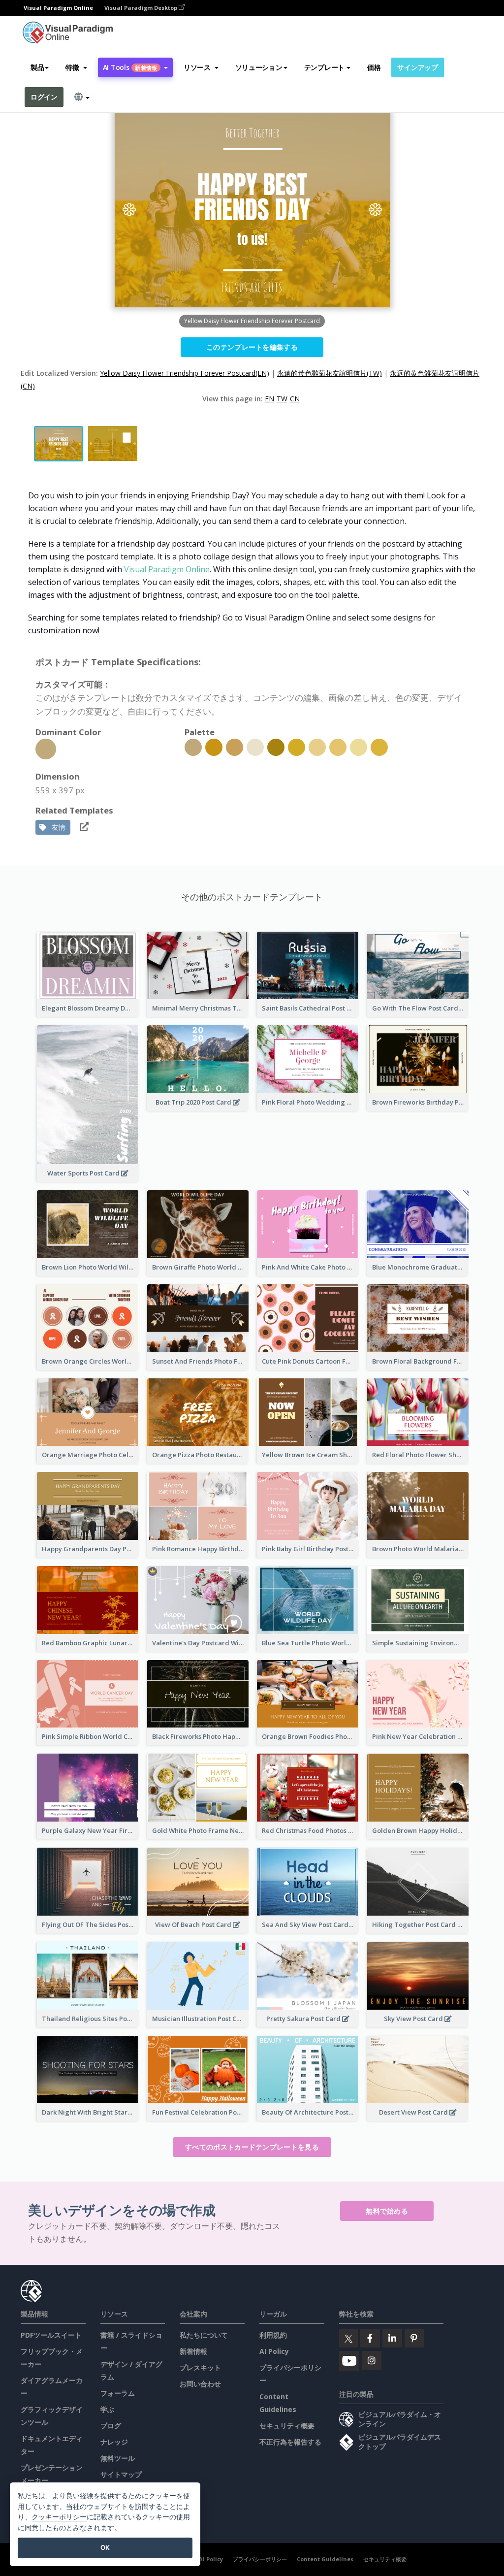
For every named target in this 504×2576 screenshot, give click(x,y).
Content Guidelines (325, 2559)
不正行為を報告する (290, 2442)
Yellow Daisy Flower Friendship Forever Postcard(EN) (185, 373)
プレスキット (200, 2367)
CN (295, 399)
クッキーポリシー (59, 2517)
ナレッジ (114, 2442)
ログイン (44, 97)
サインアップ (417, 67)
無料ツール (118, 2458)
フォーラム (118, 2393)
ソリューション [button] (259, 67)
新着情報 (193, 2351)
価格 (374, 67)
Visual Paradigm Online (167, 569)
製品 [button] (37, 67)
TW (282, 399)
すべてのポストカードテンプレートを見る (252, 2147)
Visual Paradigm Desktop (142, 8)
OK (105, 2547)
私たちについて (204, 2335)
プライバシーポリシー (260, 2559)
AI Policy (274, 2351)
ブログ (111, 2426)
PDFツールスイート (51, 2335)
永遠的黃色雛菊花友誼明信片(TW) (330, 373)
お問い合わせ (200, 2384)
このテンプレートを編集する (252, 347)
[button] (76, 67)
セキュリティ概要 (287, 2426)
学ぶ (107, 2409)
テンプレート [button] (324, 67)
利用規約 (273, 2335)
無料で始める (387, 2211)
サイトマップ (121, 2474)
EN (269, 399)
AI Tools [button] (130, 67)
